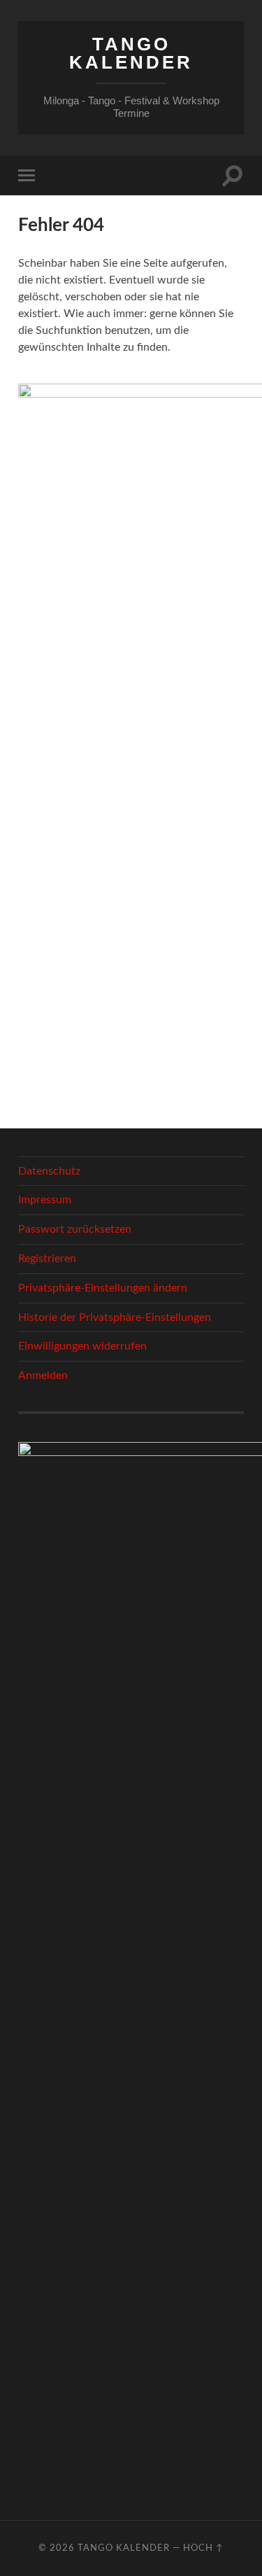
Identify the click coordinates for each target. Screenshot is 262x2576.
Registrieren (47, 1259)
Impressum (45, 1200)
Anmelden (43, 1375)
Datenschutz (49, 1171)
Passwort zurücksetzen (75, 1229)
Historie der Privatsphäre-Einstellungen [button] (115, 1317)
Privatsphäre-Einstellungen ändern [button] (103, 1288)
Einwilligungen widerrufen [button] (82, 1346)
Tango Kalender (131, 53)
